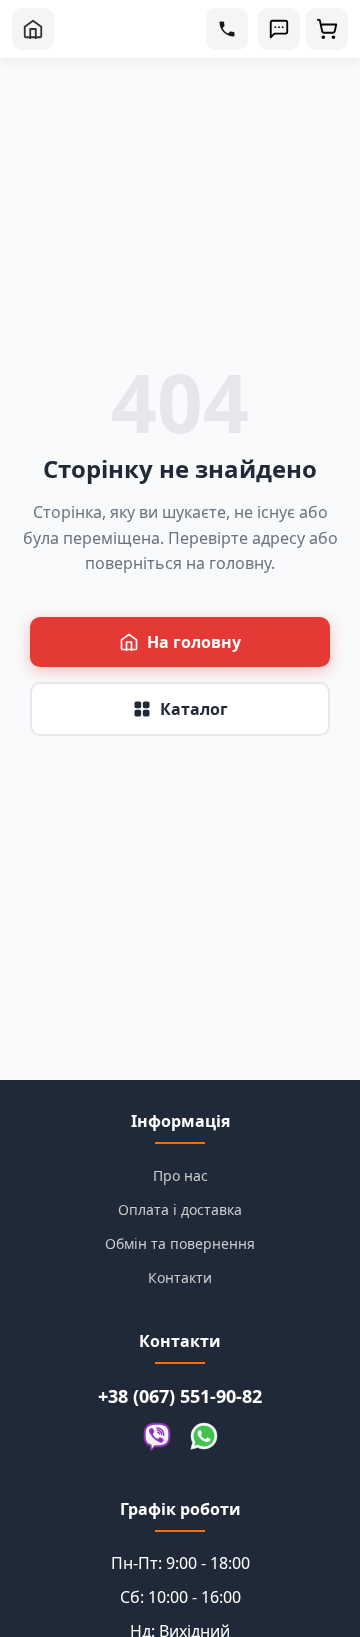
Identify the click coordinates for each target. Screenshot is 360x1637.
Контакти (180, 1277)
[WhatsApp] (204, 1438)
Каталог (194, 709)
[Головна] (33, 29)
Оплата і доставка (180, 1209)
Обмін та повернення (180, 1243)
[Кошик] (327, 29)
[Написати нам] (279, 29)
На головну (194, 642)
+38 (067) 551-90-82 (180, 1396)
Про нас (180, 1175)
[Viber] (157, 1438)
